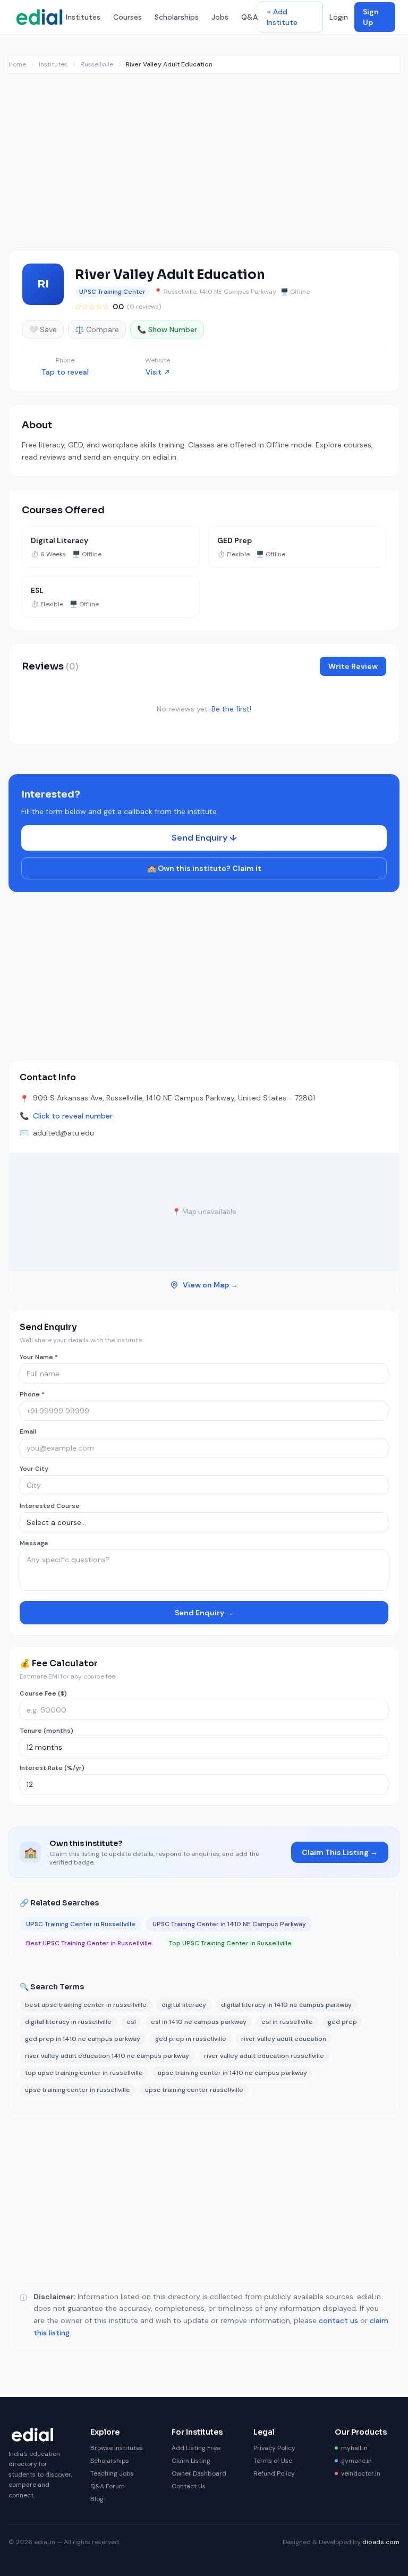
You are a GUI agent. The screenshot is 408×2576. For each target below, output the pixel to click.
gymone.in (356, 2461)
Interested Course (50, 1506)
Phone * (32, 1394)
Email (28, 1431)
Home (17, 64)
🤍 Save (43, 329)
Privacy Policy (274, 2448)
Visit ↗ (158, 372)
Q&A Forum (108, 2486)
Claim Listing (191, 2461)
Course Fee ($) (43, 1693)
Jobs (220, 17)
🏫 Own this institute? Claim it (204, 868)
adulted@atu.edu (63, 1133)
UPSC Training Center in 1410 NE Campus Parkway (229, 1924)
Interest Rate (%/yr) (52, 1768)
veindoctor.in (361, 2473)
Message (34, 1543)
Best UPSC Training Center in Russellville (89, 1943)
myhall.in (354, 2448)
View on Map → (210, 1285)
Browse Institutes (117, 2448)
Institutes (83, 17)
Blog (97, 2499)
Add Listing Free (196, 2448)
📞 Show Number (167, 329)
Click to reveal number (73, 1116)
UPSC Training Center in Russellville (81, 1924)
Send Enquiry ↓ (204, 838)
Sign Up (371, 17)
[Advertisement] (204, 167)
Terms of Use (273, 2461)
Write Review (353, 666)
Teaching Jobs (112, 2473)
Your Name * (39, 1357)
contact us (338, 2320)
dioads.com (381, 2542)
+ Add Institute (282, 17)
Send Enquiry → (204, 1613)
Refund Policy (274, 2473)
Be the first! (231, 709)
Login (339, 17)
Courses (127, 17)
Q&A (249, 17)
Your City (34, 1469)
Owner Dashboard (199, 2473)
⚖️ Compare (97, 329)
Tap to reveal (65, 372)
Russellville (97, 64)
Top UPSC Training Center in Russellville (230, 1943)
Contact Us (189, 2486)
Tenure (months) (46, 1731)
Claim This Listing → (340, 1852)
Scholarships (177, 17)
